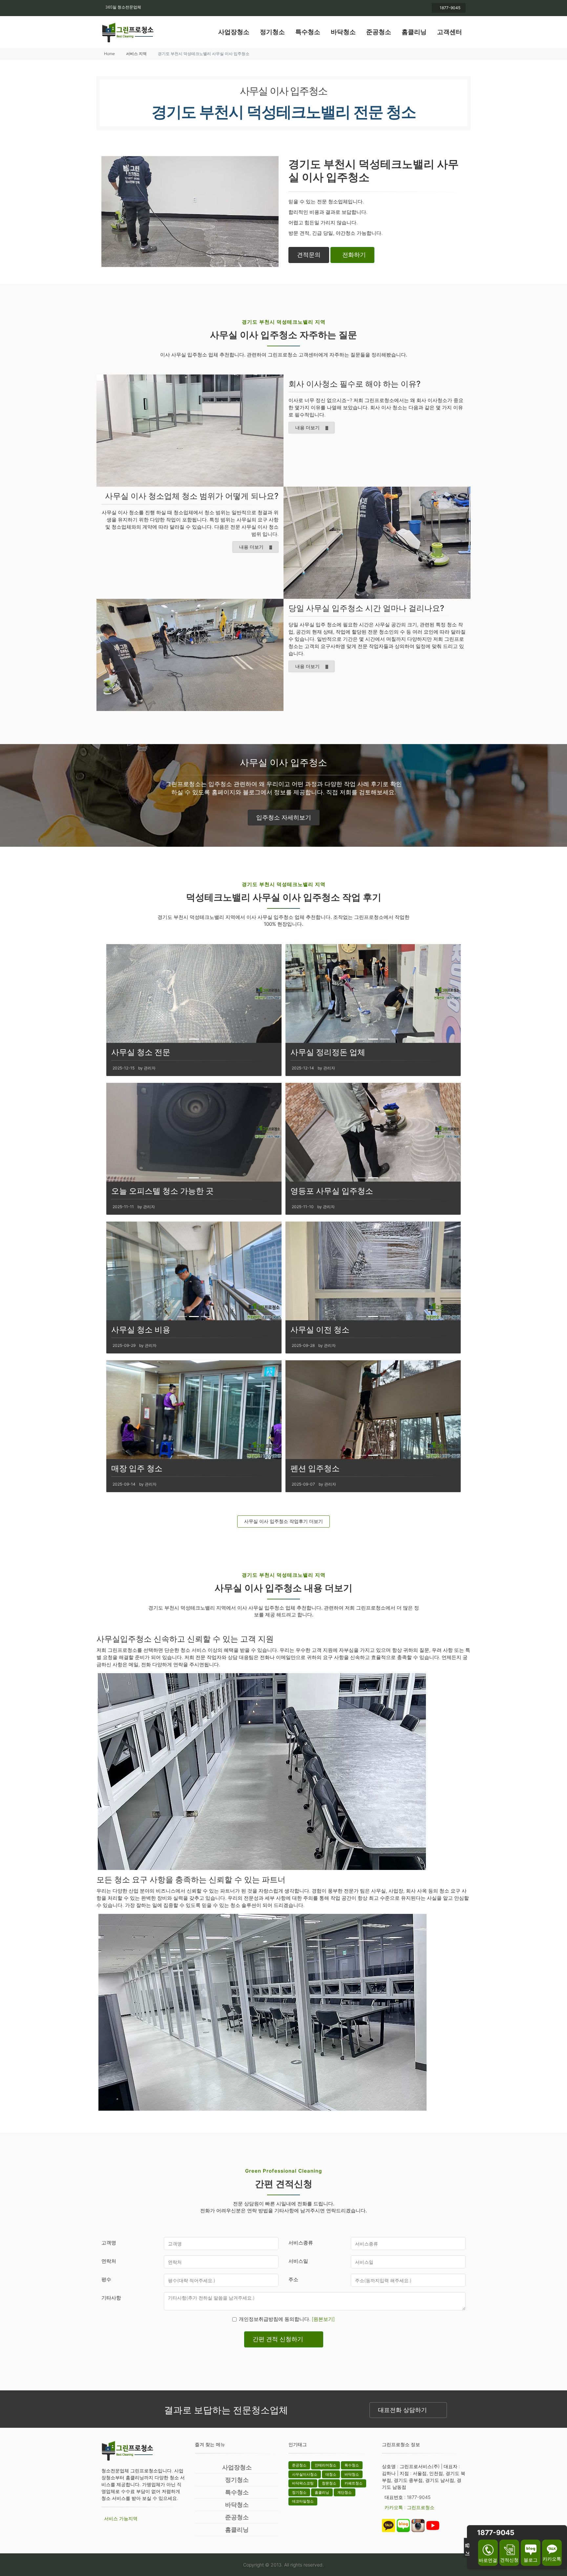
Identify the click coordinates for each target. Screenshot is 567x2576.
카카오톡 (552, 2559)
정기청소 (272, 32)
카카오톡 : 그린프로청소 (409, 2507)
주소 (293, 2279)
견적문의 (309, 255)
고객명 (109, 2243)
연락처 (109, 2261)
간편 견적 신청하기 (278, 2339)
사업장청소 (234, 32)
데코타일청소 (303, 2501)
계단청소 (345, 2492)
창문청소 (329, 2483)
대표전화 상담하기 (402, 2410)
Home (109, 54)
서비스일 (298, 2261)
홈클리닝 (414, 32)
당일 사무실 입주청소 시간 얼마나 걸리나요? (366, 608)
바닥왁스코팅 (303, 2483)
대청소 (331, 2474)
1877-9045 (450, 8)
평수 (106, 2279)
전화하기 (354, 255)
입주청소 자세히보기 (284, 817)
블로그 (531, 2560)
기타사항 (111, 2298)
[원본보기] (323, 2319)
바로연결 (488, 2560)
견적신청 (509, 2560)
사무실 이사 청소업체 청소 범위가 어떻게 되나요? (192, 496)
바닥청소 (343, 32)
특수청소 (308, 32)
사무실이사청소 (305, 2474)
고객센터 (450, 32)
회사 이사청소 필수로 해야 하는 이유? (355, 384)
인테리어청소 (325, 2465)
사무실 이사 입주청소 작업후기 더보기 (283, 1521)
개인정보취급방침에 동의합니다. (287, 2319)
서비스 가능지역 (121, 2518)
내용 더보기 (307, 427)
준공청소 (379, 32)
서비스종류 (301, 2243)
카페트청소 (354, 2483)
